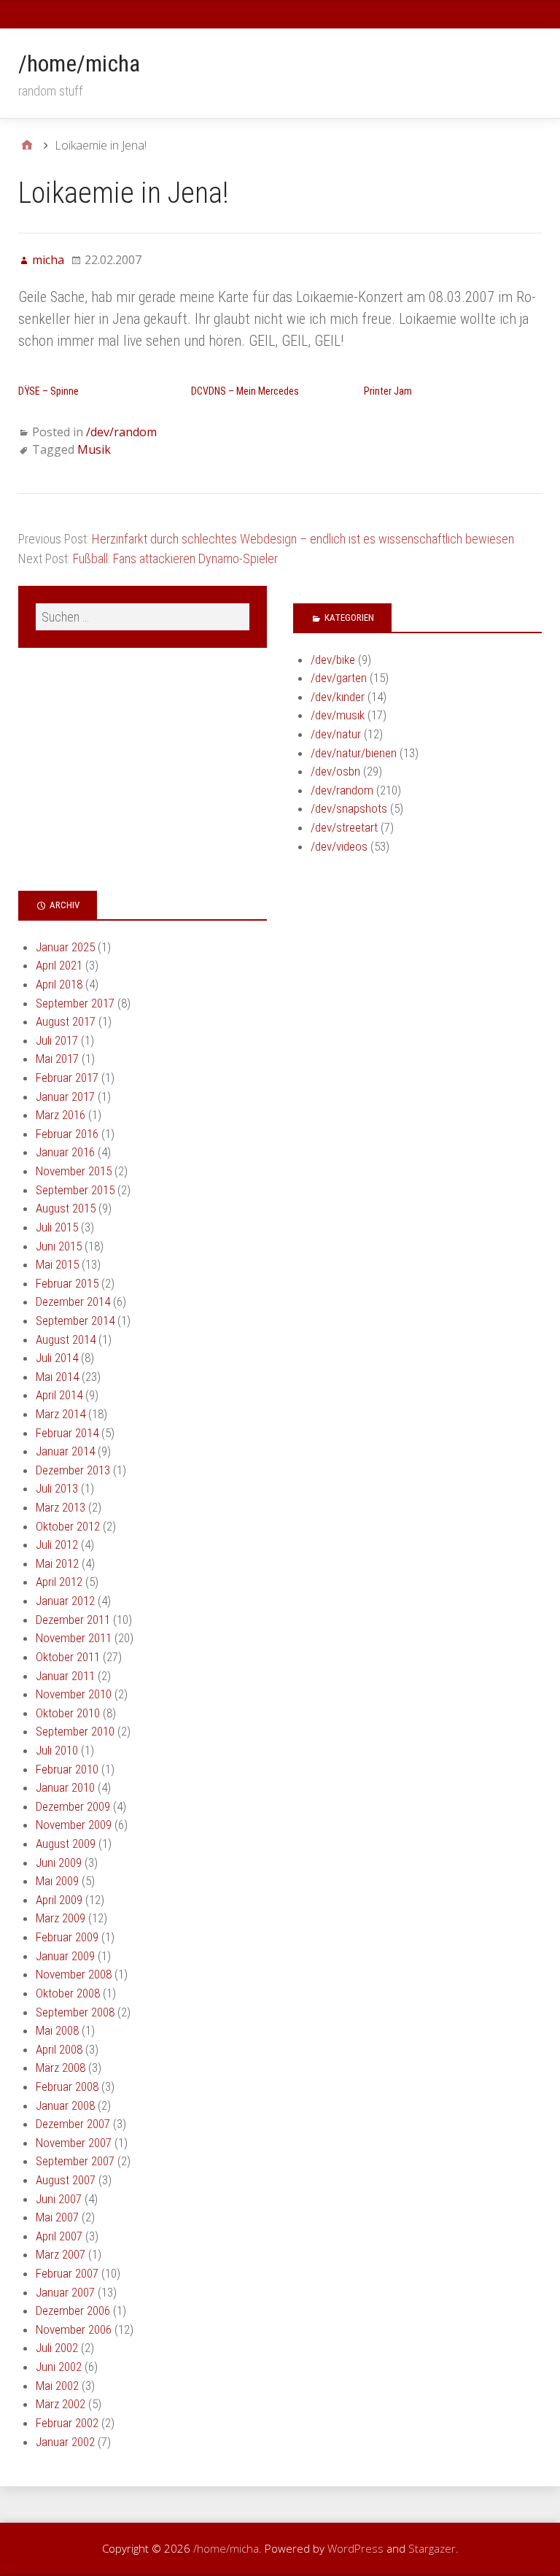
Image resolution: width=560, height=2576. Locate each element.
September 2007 (75, 2161)
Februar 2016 (67, 1134)
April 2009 (59, 1900)
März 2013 (61, 1507)
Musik (94, 449)
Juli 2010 (57, 1750)
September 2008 (75, 2012)
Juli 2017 (57, 1040)
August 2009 (66, 1844)
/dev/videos (339, 846)
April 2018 (59, 984)
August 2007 (66, 2180)
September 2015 (75, 1190)
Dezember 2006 (73, 2310)
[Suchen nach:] (143, 617)
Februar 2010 (67, 1769)
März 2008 (61, 2068)
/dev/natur (336, 734)
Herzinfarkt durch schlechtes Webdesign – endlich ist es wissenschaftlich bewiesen (303, 539)
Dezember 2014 (73, 1301)
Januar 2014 (65, 1451)
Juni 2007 (59, 2199)
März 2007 (61, 2254)
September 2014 (75, 1320)
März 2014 (61, 1414)
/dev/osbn (335, 771)
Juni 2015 (59, 1246)
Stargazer (432, 2548)
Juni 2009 (59, 1863)
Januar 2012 (65, 1601)
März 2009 (61, 1918)
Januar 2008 (65, 2105)
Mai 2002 (57, 2386)
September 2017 (75, 1003)
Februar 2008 (67, 2086)
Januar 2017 (65, 1096)
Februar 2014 (67, 1433)
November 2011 (74, 1638)
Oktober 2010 (68, 1713)
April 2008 (59, 2049)
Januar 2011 (65, 1676)
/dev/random (121, 432)
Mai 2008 (57, 2030)
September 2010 (75, 1731)
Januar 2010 (65, 1787)
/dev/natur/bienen (354, 753)
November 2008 (74, 1974)
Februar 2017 (67, 1078)
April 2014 (59, 1395)
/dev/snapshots (349, 808)
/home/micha (79, 63)
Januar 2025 (65, 947)
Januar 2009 (65, 1956)
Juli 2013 (57, 1488)
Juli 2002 (57, 2348)
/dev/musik (338, 715)
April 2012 (59, 1582)
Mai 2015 (57, 1264)
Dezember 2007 (73, 2124)
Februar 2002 (67, 2423)
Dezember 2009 (73, 1806)
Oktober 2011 (68, 1657)
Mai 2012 (57, 1563)
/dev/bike (333, 660)
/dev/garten (339, 678)
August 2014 (66, 1339)
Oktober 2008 (68, 1993)
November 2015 (74, 1171)
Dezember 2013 (73, 1470)
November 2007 (74, 2143)
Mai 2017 (57, 1059)
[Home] (27, 145)
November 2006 (74, 2329)
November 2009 (74, 1825)
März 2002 (61, 2404)
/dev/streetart (344, 827)
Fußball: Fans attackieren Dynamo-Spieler (175, 558)
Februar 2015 (67, 1283)
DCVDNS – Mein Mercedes (245, 391)
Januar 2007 (65, 2292)
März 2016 (61, 1115)
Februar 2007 (67, 2273)
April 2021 (59, 965)
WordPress (355, 2548)
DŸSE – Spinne (48, 391)
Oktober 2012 (68, 1526)
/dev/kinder (338, 697)
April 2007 (59, 2236)
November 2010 (74, 1694)
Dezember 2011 (73, 1620)
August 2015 (66, 1208)
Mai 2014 (57, 1377)
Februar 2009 (67, 1937)
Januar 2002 (65, 2442)
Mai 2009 (57, 1881)
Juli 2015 (57, 1227)
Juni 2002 (59, 2367)
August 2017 (66, 1021)
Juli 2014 (57, 1358)
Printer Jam (388, 391)
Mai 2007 (57, 2217)
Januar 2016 (65, 1152)
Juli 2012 (57, 1544)
